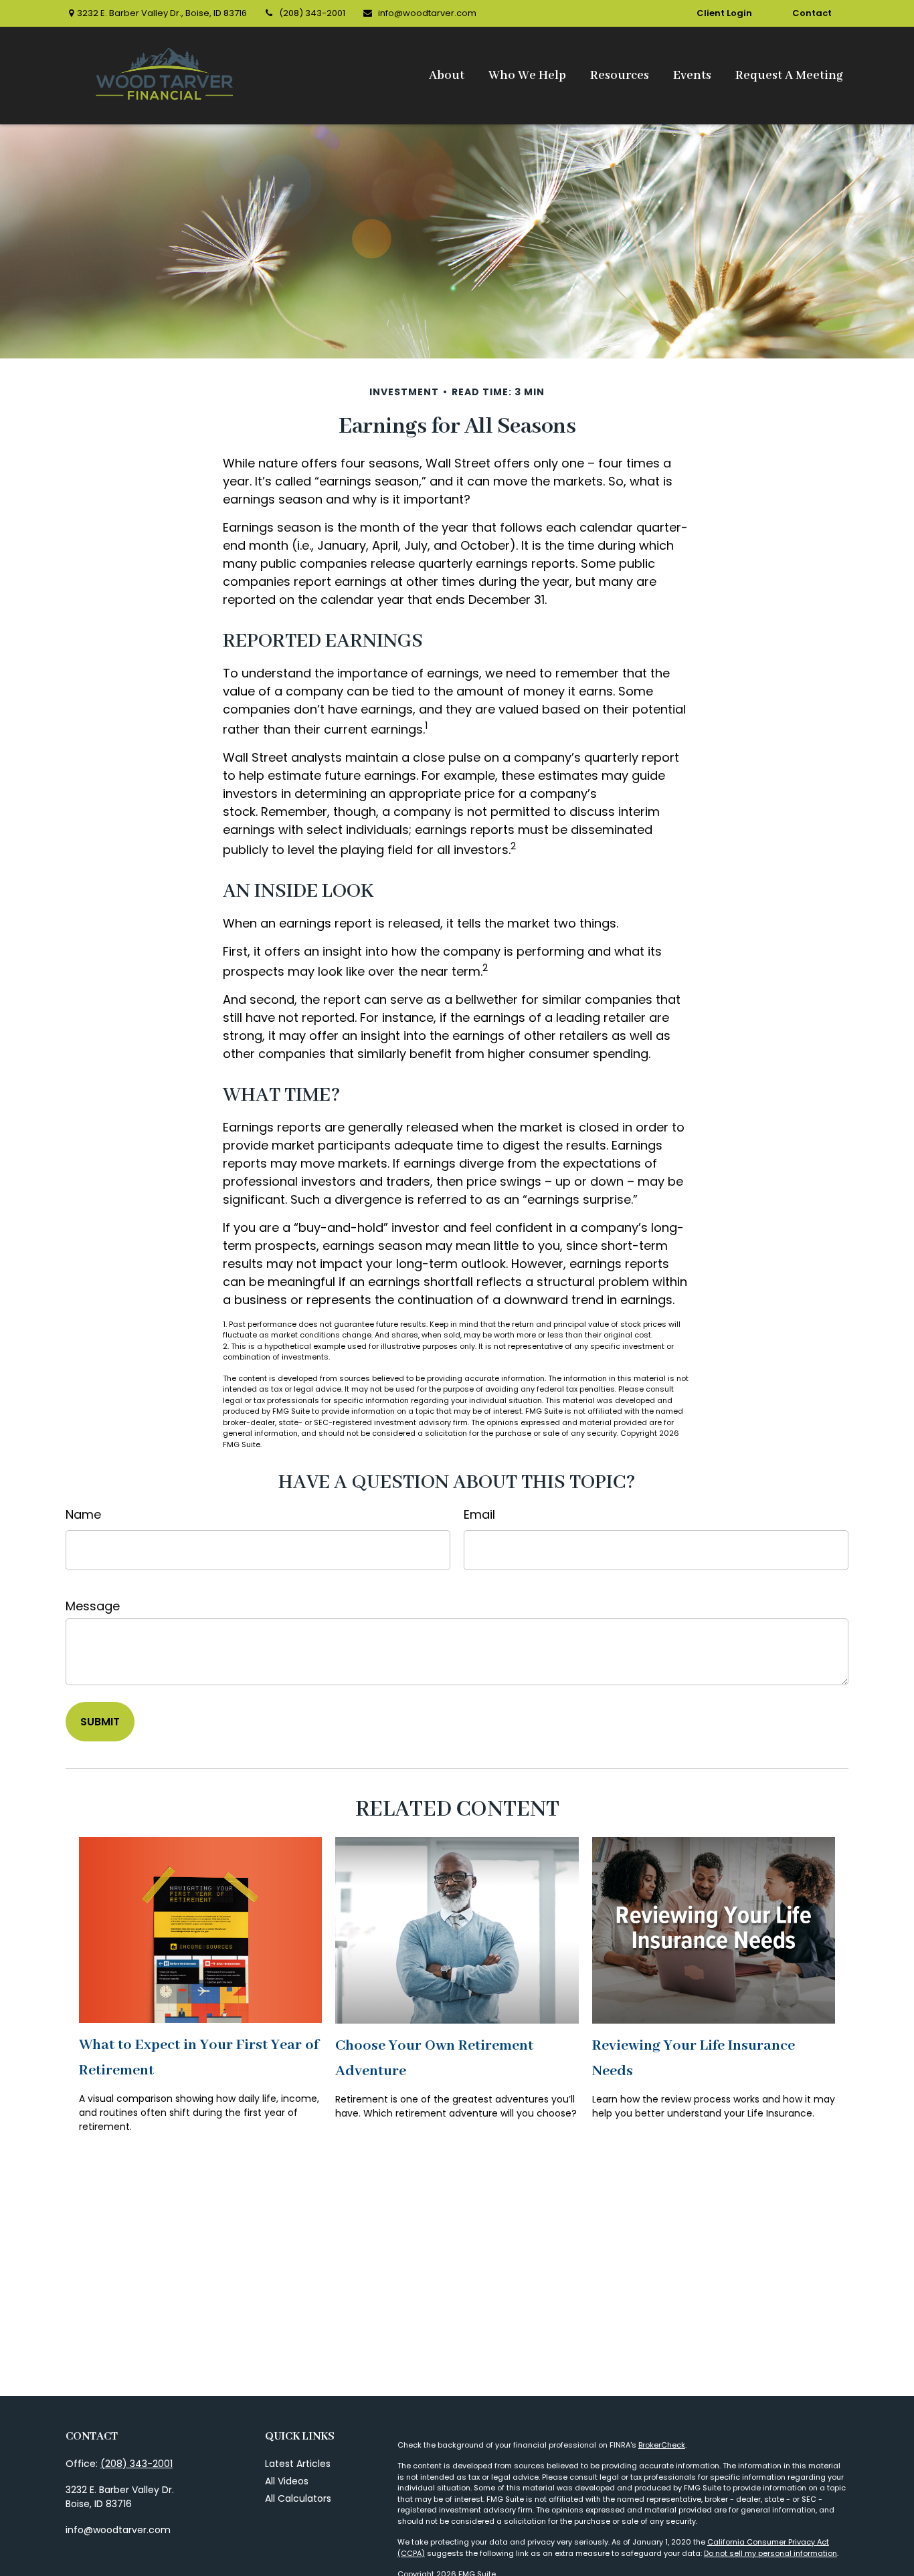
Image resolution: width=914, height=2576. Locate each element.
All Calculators (298, 2498)
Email (479, 1514)
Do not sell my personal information (770, 2553)
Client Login (724, 13)
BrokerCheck (662, 2445)
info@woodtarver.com (427, 13)
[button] (447, 76)
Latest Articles (298, 2464)
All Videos (287, 2481)
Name (83, 1514)
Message (93, 1606)
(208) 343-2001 (312, 13)
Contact (812, 13)
